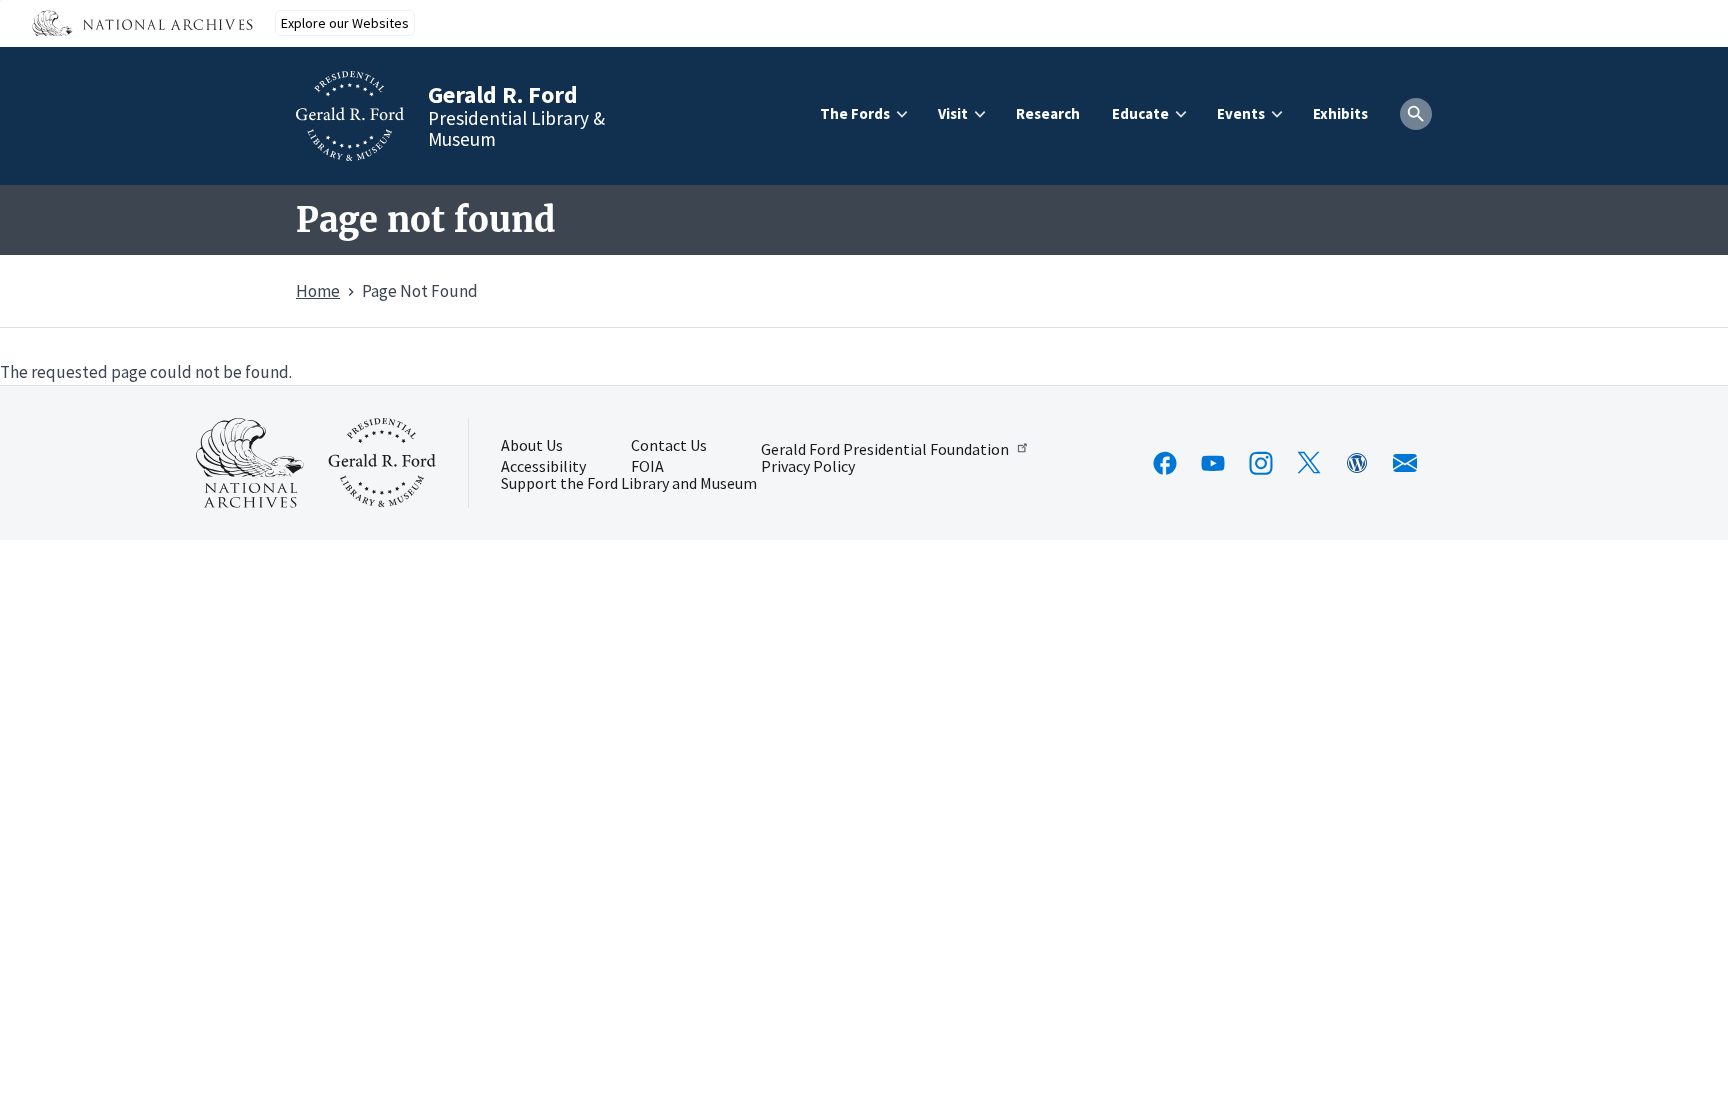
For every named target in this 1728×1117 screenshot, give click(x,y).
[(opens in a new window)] (1165, 463)
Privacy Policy (808, 467)
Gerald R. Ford (503, 94)
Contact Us (669, 446)
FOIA (647, 467)
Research (1048, 113)
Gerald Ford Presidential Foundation (885, 448)
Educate (1140, 113)
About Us (532, 446)
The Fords (855, 113)
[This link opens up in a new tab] (250, 463)
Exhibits (1340, 113)
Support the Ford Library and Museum (629, 484)
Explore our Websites (345, 23)
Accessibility (543, 467)
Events (1241, 113)
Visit (953, 113)
